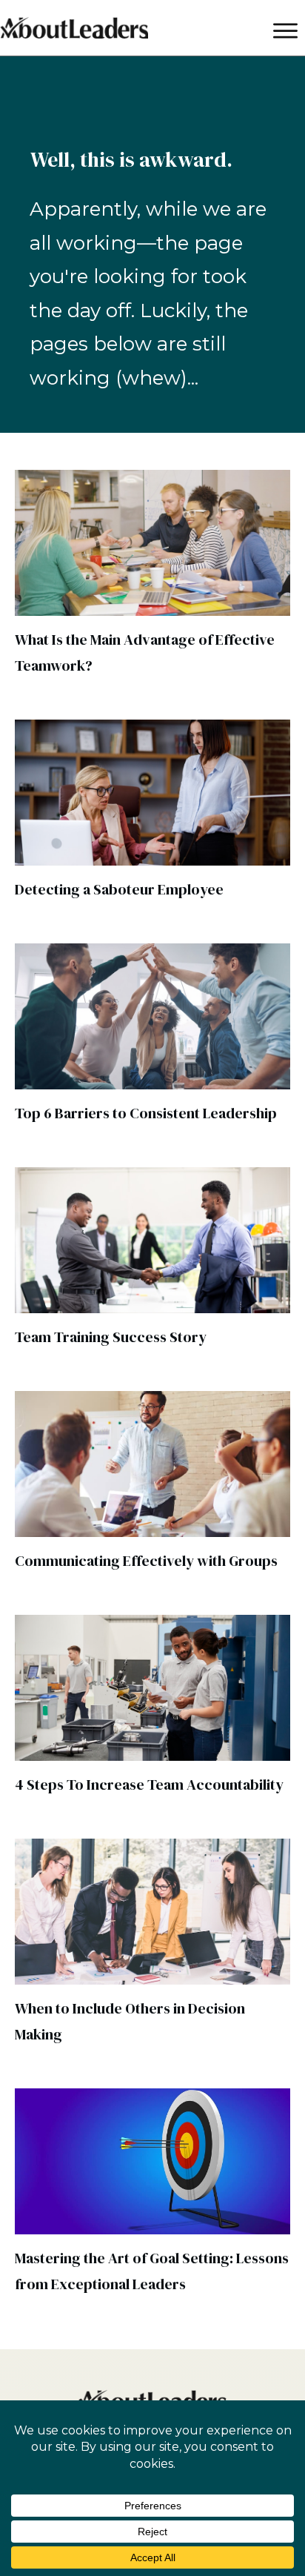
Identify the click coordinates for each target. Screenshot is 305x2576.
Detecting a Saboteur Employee (119, 889)
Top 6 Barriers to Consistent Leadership (146, 1113)
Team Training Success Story (111, 1337)
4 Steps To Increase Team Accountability (149, 1785)
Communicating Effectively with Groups (146, 1561)
